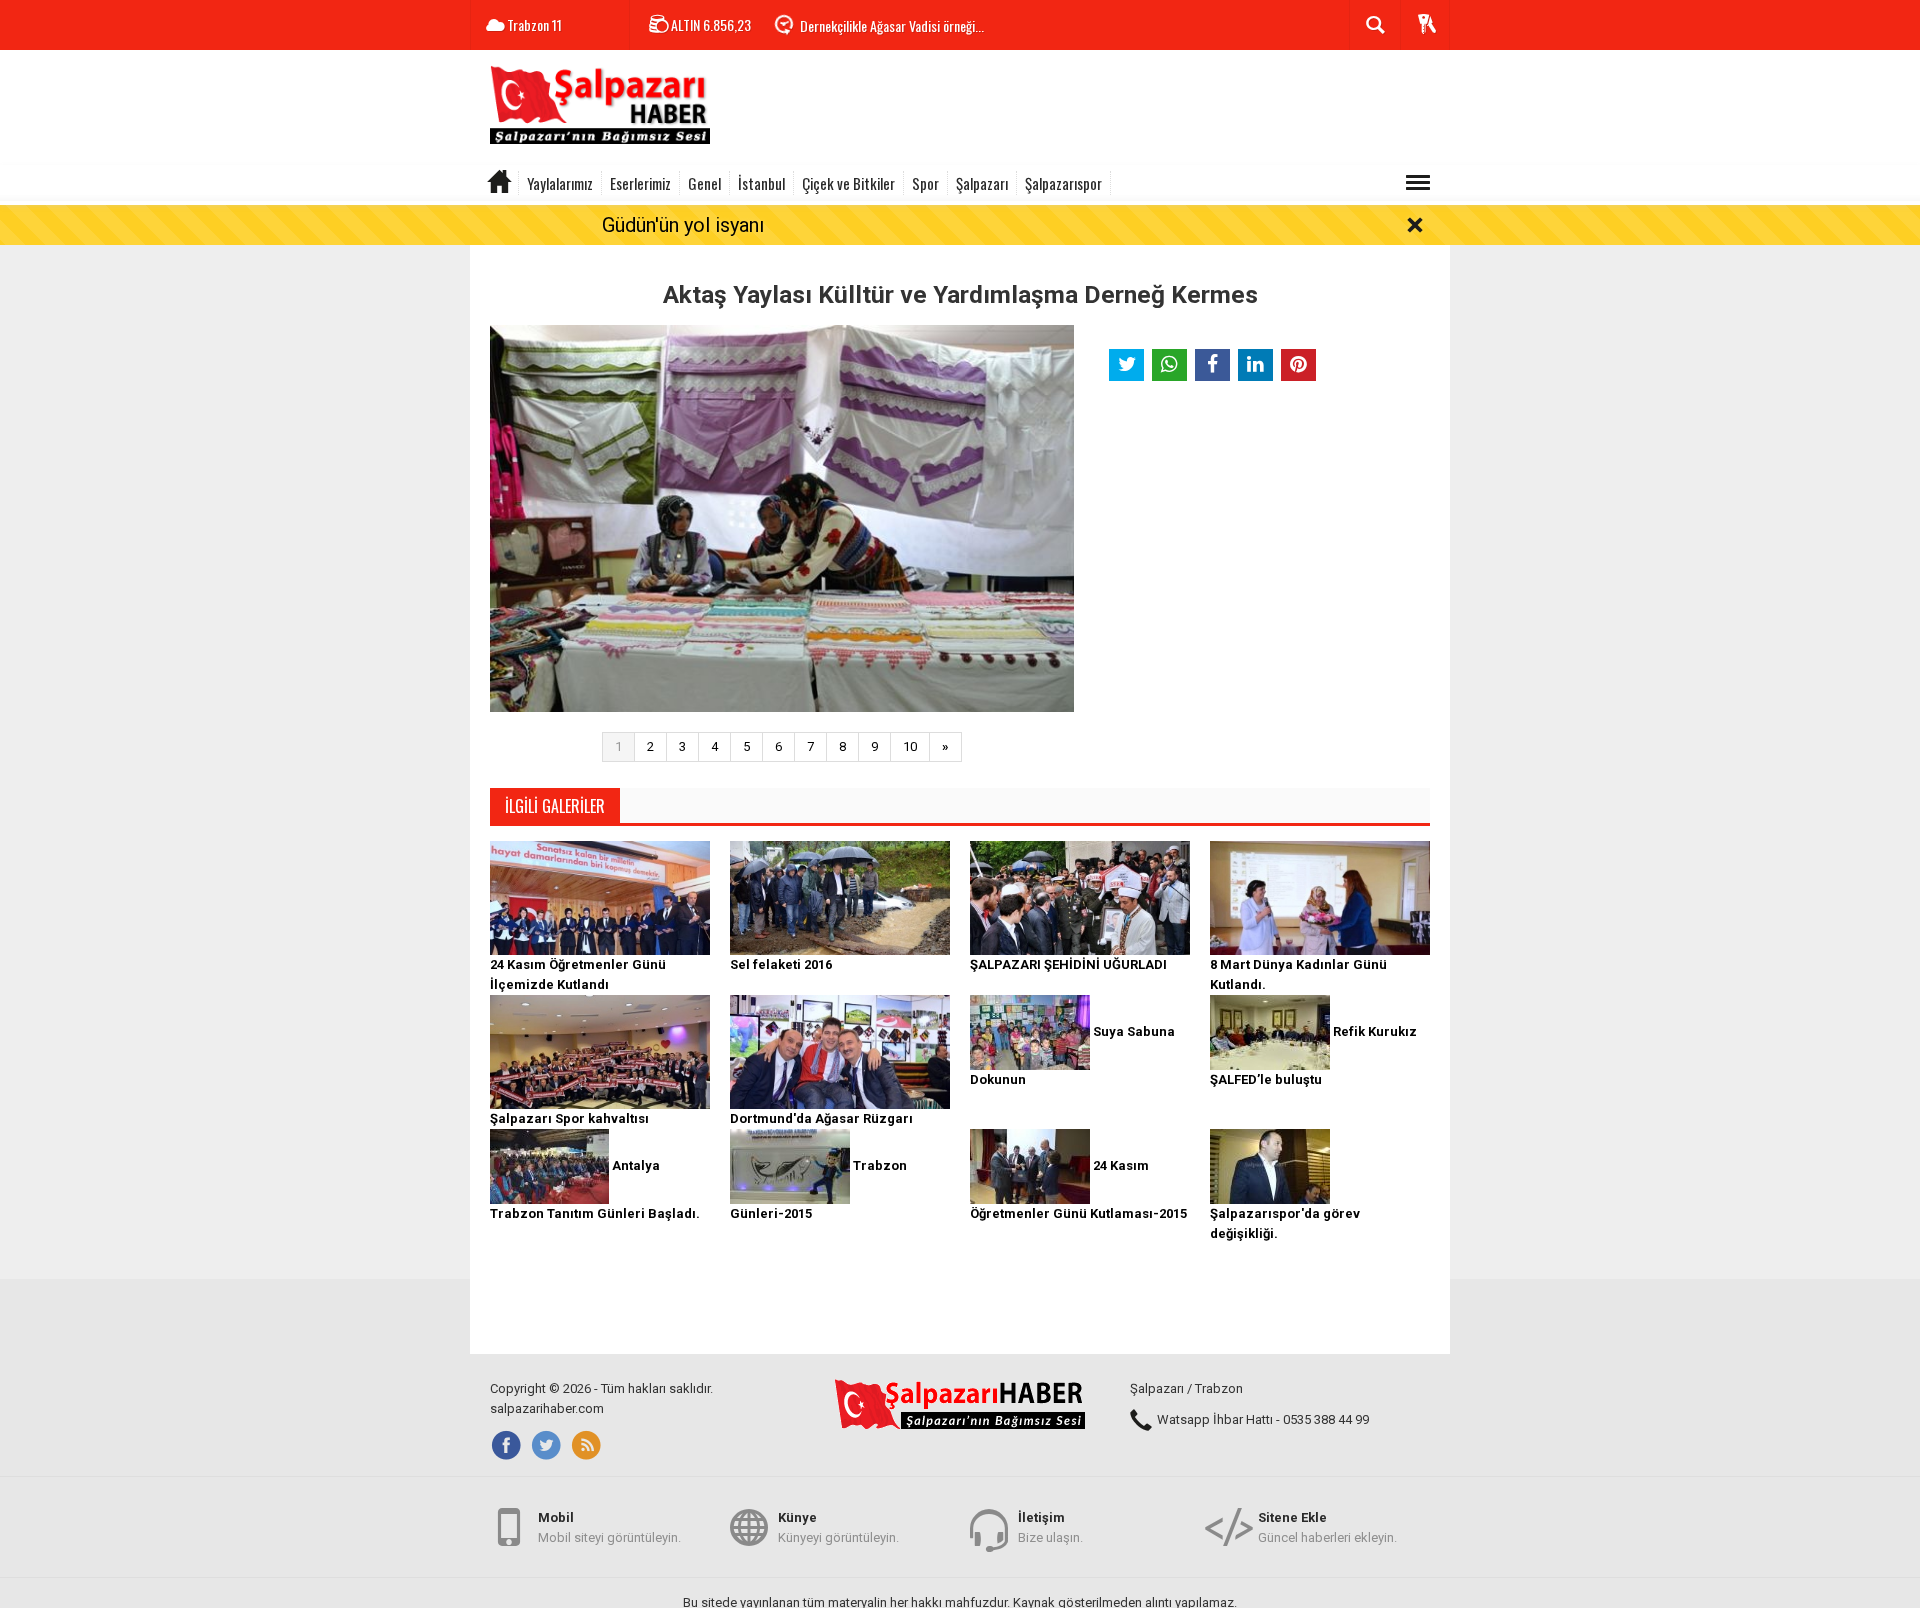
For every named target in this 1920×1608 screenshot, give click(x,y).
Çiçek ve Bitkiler (848, 183)
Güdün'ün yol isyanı (683, 225)
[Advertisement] (1086, 110)
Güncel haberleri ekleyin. (1327, 1527)
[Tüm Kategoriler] (1418, 183)
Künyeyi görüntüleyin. (838, 1527)
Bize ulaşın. (1050, 1527)
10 (910, 746)
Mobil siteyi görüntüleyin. (609, 1527)
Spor (925, 183)
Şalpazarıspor (1063, 183)
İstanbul (761, 183)
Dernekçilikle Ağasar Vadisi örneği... (892, 25)
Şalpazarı (982, 183)
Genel (704, 183)
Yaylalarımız (560, 183)
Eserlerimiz (640, 183)
